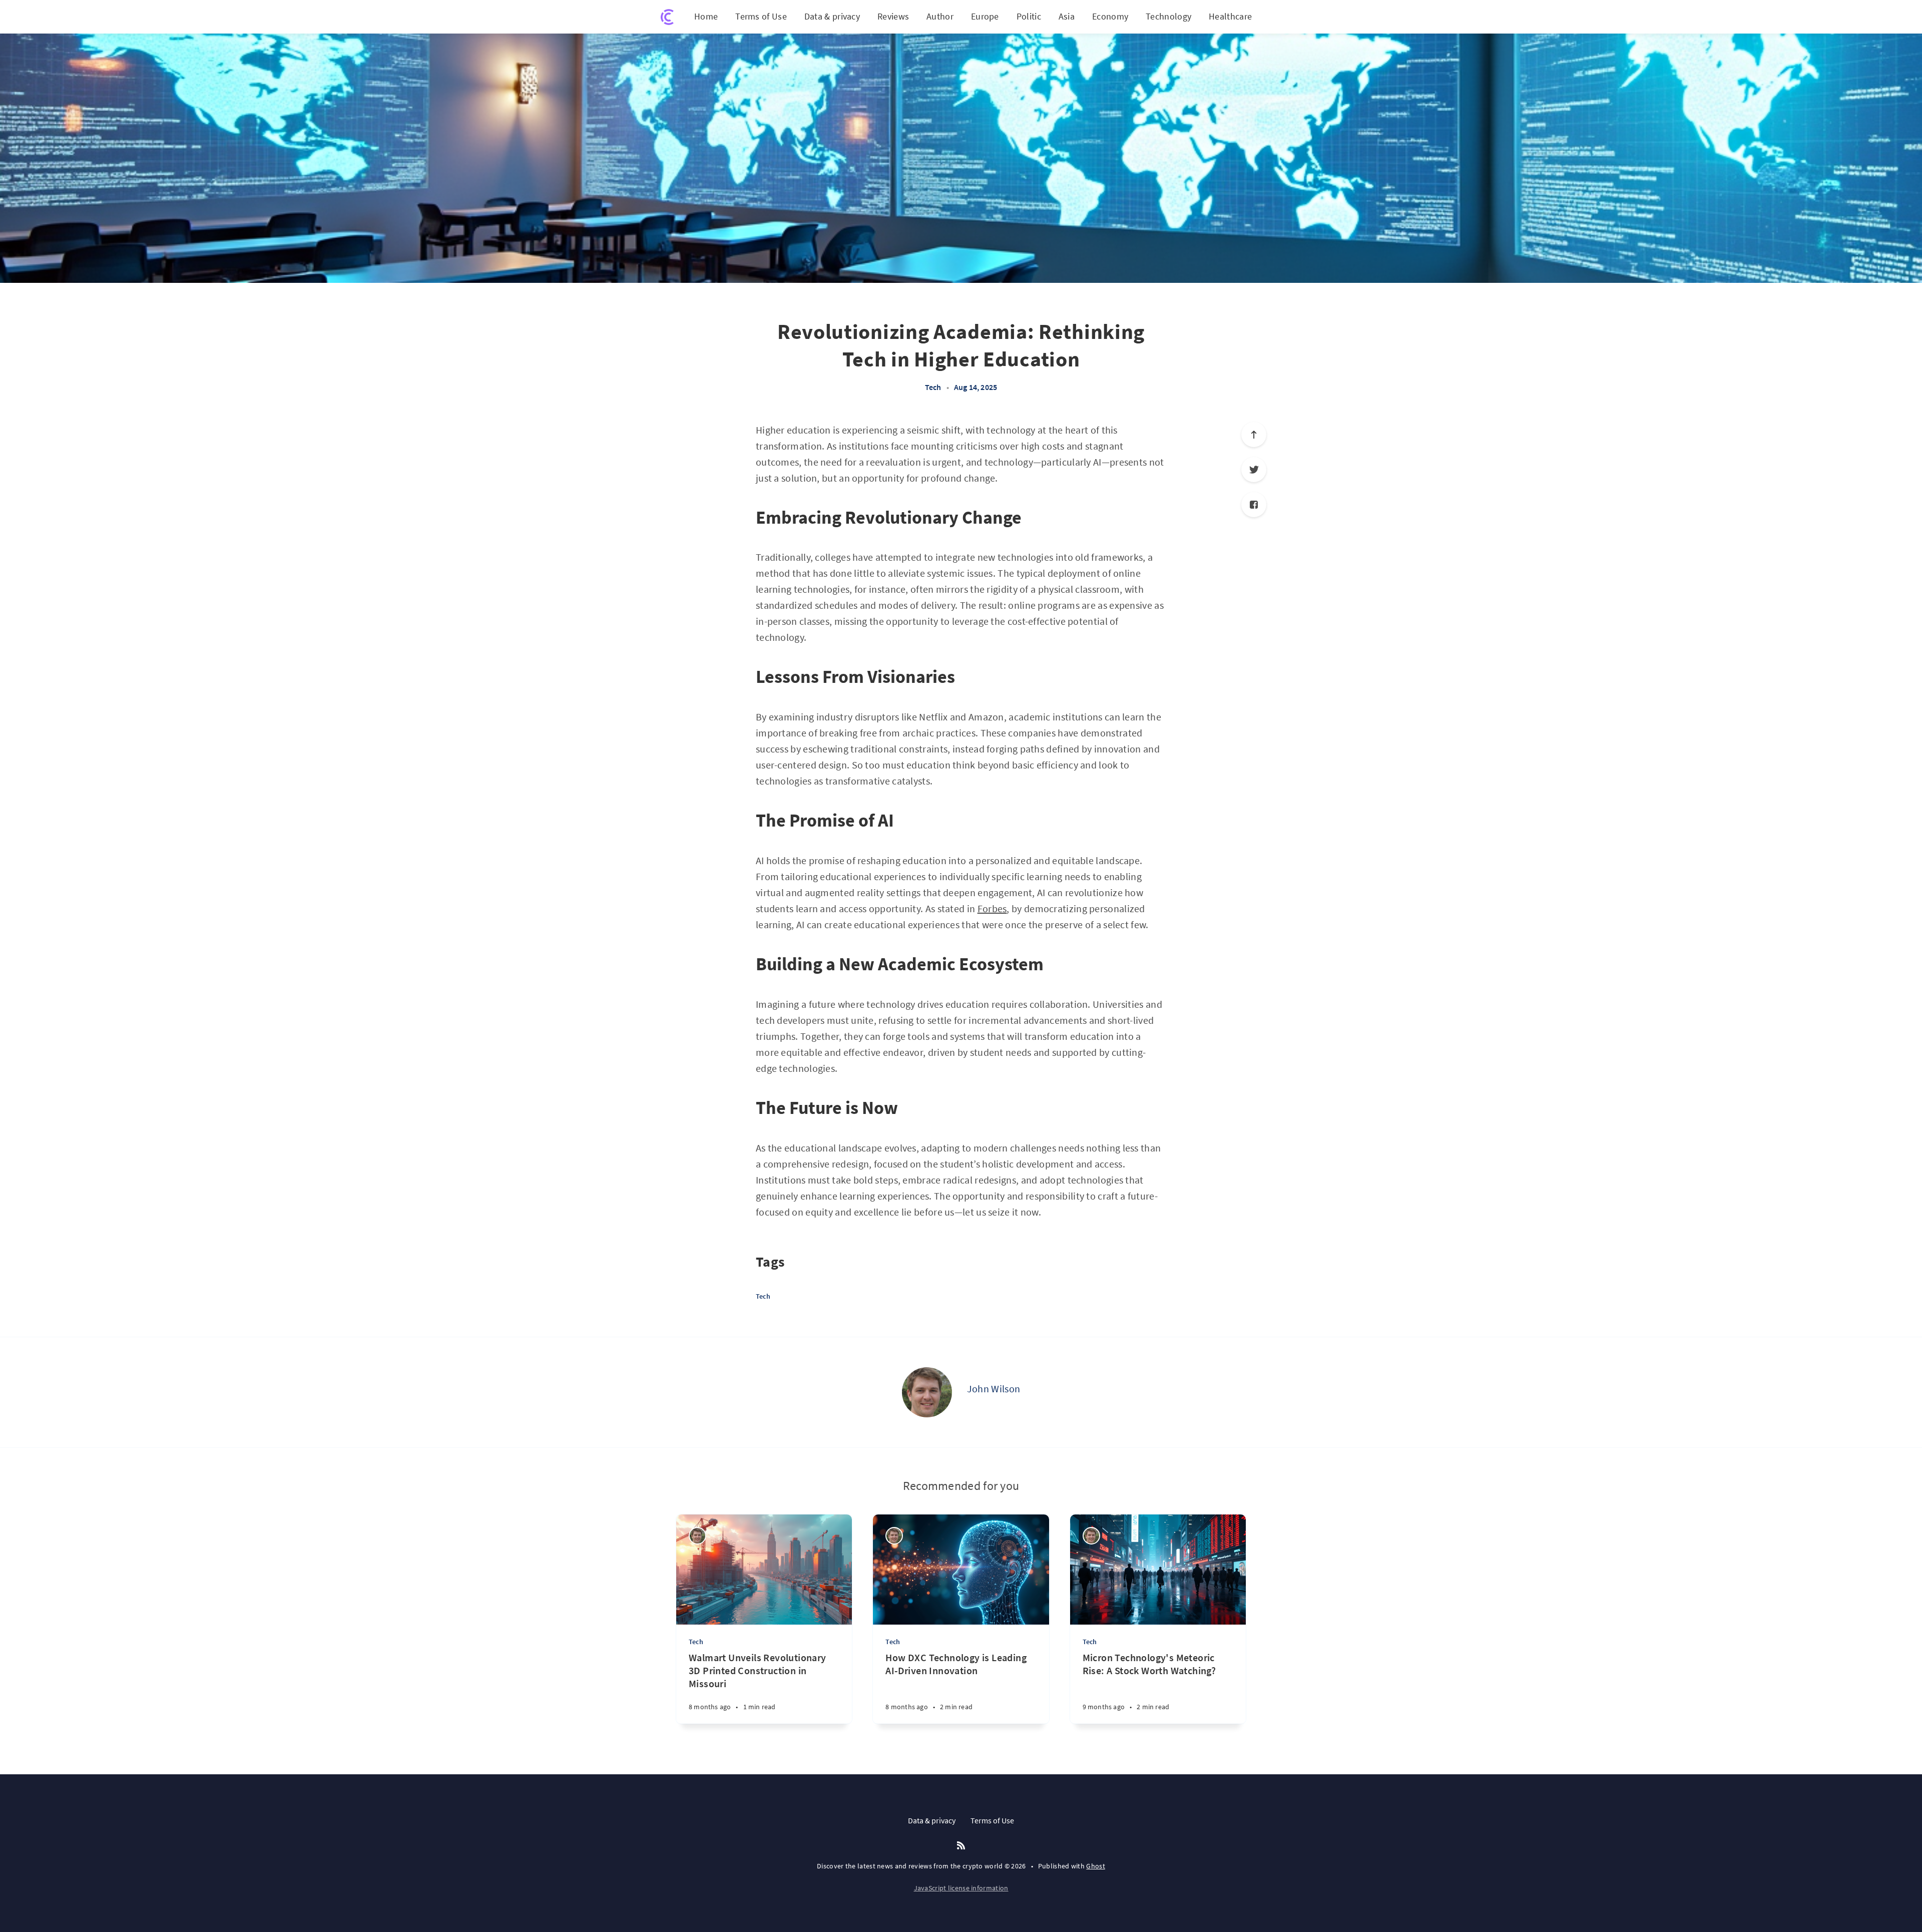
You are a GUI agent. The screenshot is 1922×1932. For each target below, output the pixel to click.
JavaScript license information (961, 1888)
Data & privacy (832, 16)
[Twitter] (1254, 470)
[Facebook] (1254, 505)
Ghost (1096, 1866)
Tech (933, 387)
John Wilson (994, 1389)
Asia (1067, 16)
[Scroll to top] (1254, 435)
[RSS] (961, 1846)
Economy (1110, 16)
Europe (985, 16)
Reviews (893, 16)
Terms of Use (761, 16)
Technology (1168, 16)
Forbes (992, 908)
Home (706, 16)
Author (940, 16)
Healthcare (1230, 16)
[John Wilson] (927, 1392)
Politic (1029, 16)
